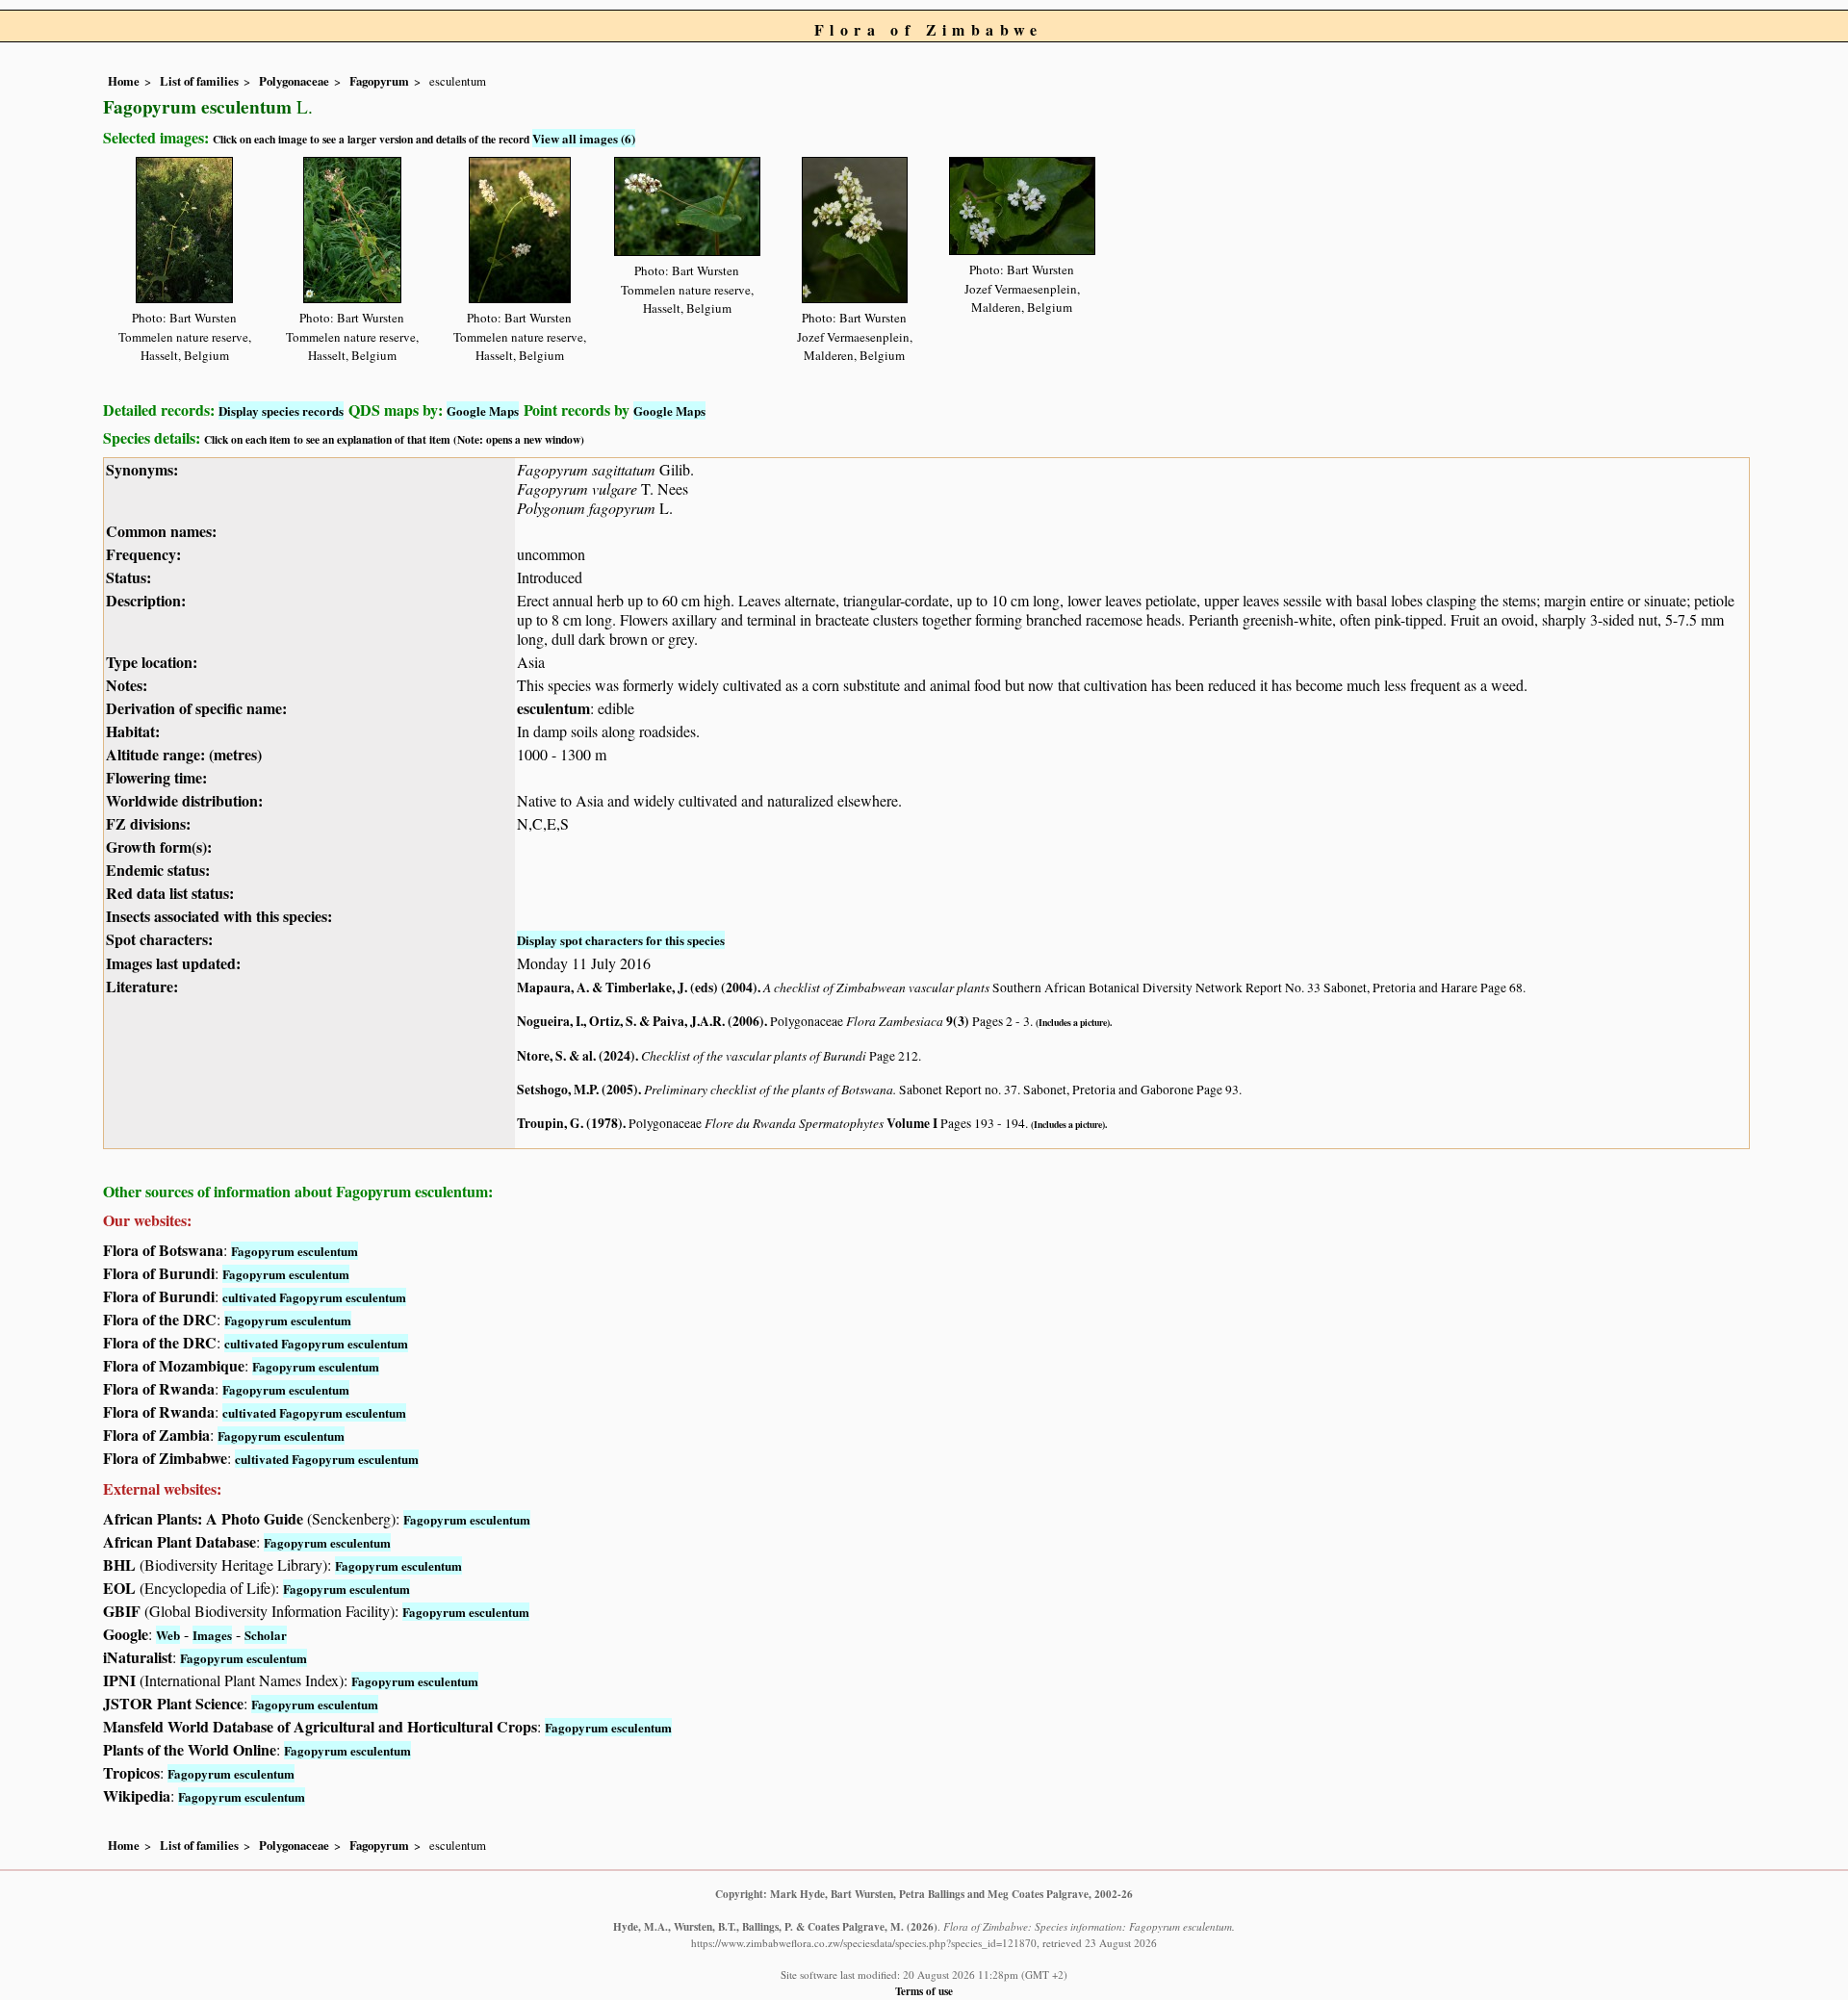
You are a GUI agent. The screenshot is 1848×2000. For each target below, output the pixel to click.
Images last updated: (173, 963)
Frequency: (143, 554)
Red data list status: (170, 893)
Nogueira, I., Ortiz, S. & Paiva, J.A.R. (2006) (641, 1021)
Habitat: (133, 731)
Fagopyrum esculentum (295, 1251)
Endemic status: (158, 870)
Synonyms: (142, 469)
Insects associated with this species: (219, 916)
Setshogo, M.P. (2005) (577, 1090)
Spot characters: (159, 939)
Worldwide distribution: (184, 800)
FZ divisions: (148, 823)
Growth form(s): (159, 846)
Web (168, 1635)
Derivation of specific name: (196, 708)
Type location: (152, 662)
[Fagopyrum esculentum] (184, 227)
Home (124, 81)
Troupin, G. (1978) (570, 1123)
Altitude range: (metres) (184, 754)
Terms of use (924, 1991)
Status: (128, 577)
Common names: (161, 531)
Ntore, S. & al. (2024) (576, 1056)
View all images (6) (584, 138)
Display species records (281, 410)
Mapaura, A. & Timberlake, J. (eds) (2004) (637, 987)
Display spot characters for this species (621, 940)
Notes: (127, 685)
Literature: (142, 986)
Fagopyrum (379, 81)
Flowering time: (156, 777)
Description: (146, 600)
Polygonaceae (294, 81)
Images (212, 1635)
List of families (199, 81)
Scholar (266, 1635)
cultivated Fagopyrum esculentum (314, 1297)
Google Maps (483, 410)
